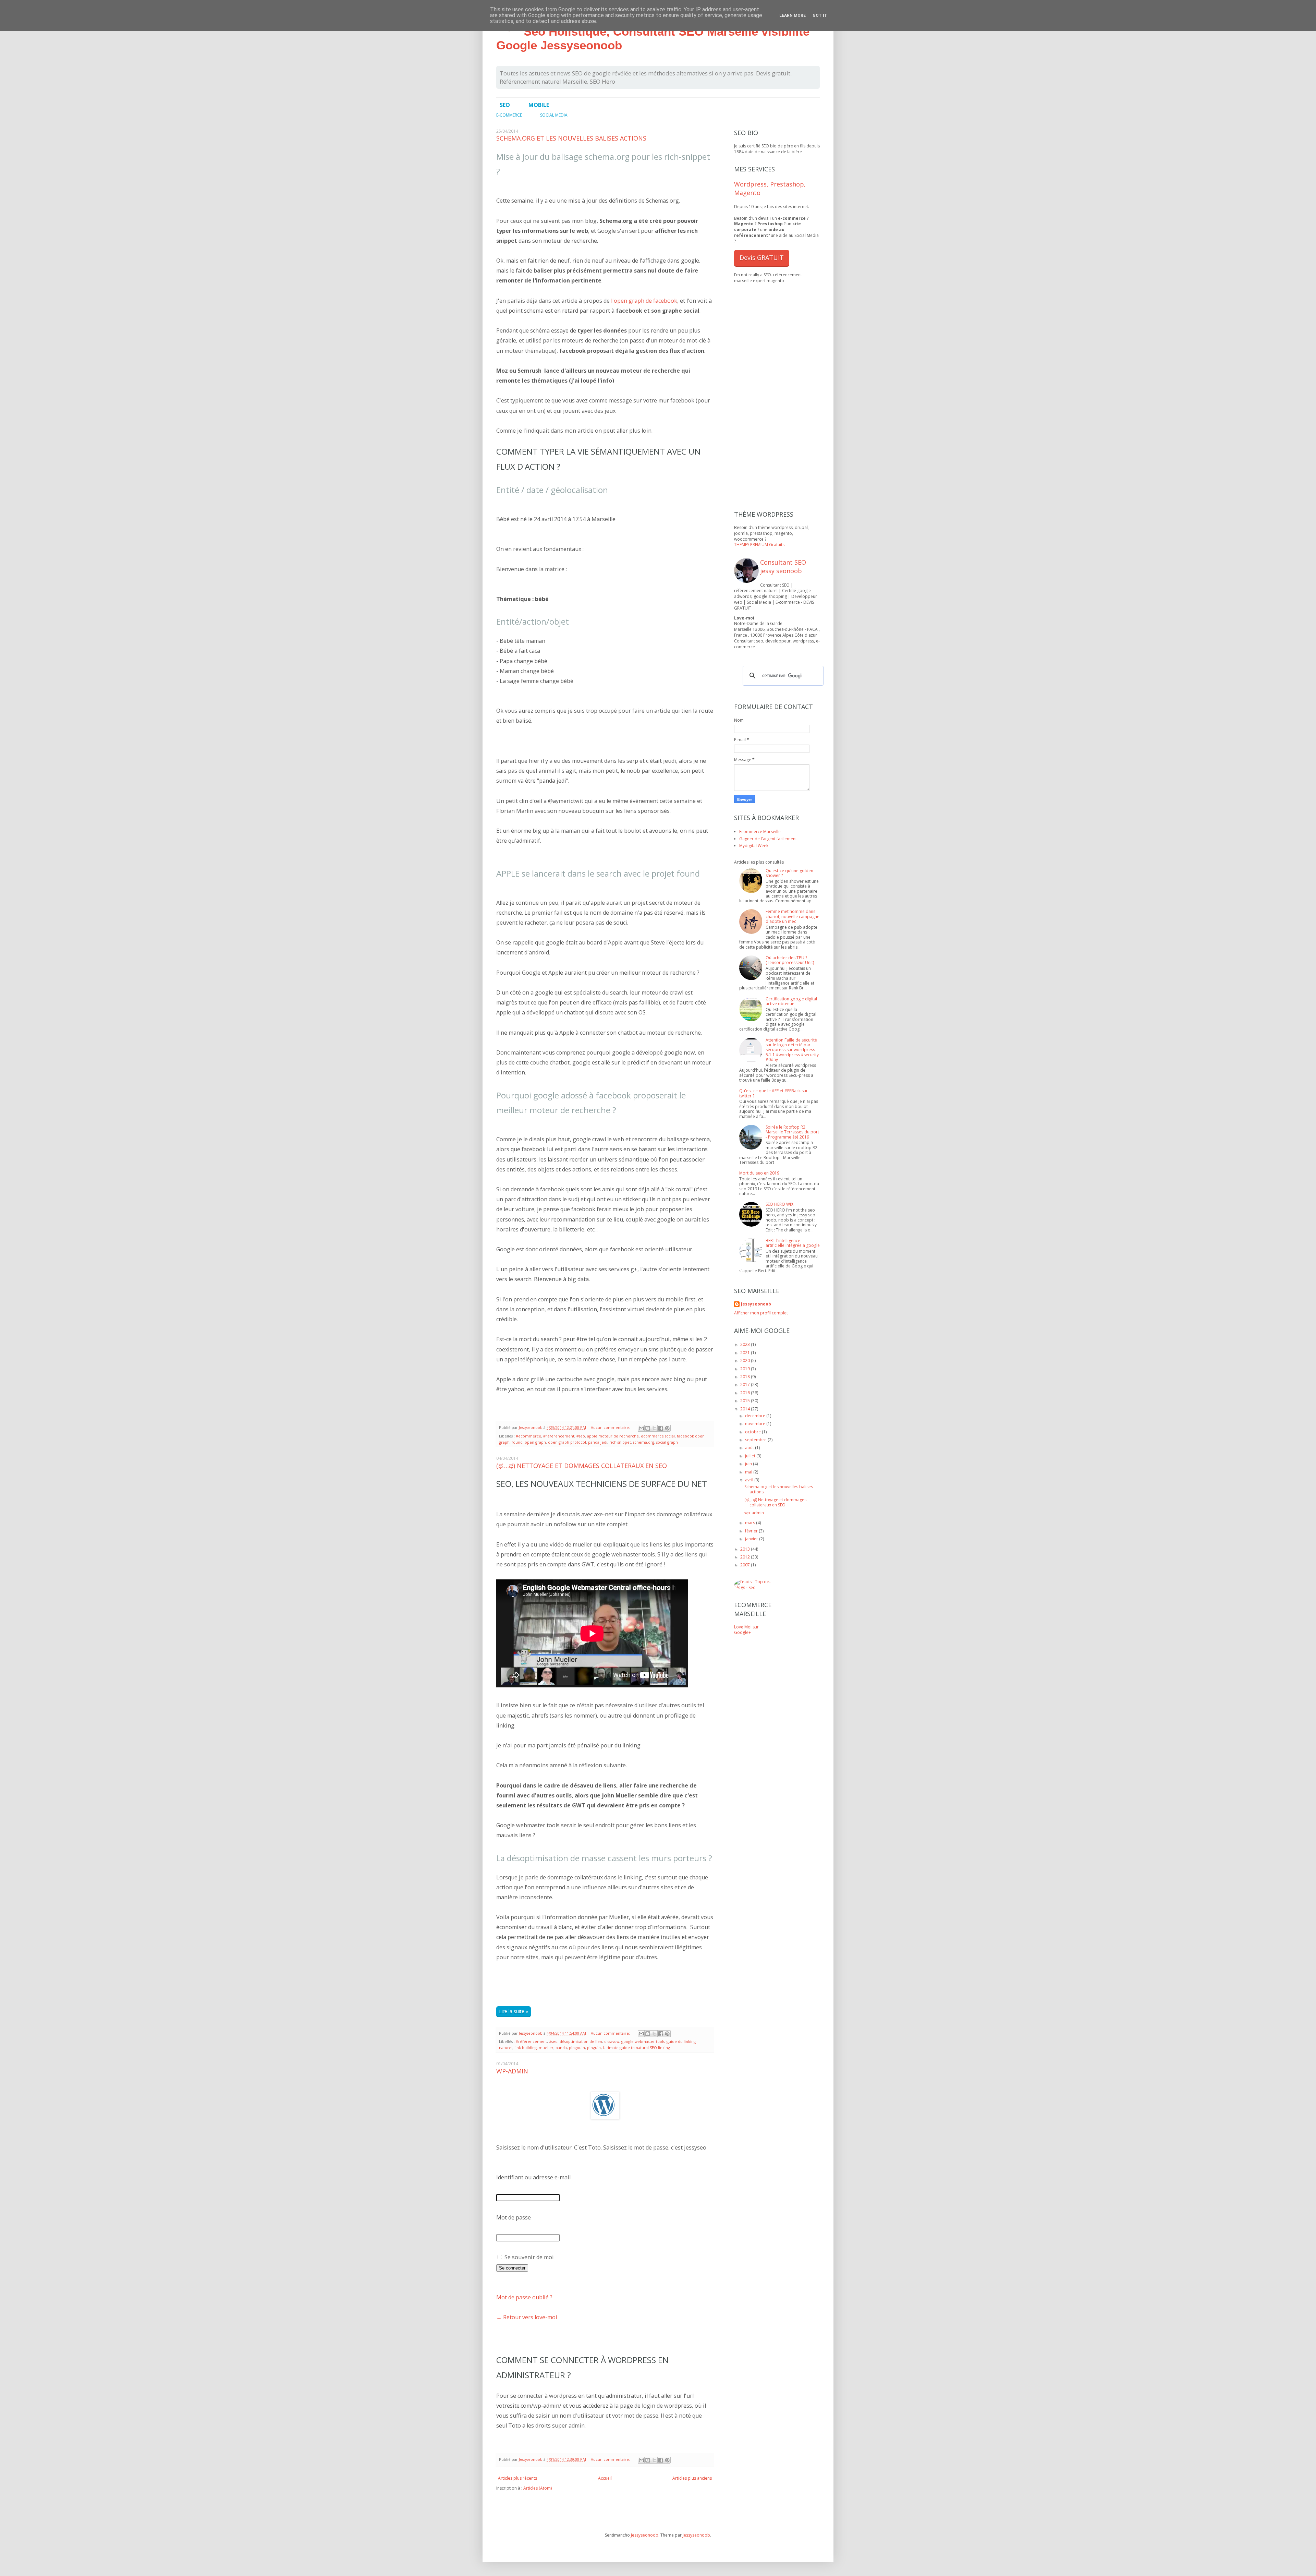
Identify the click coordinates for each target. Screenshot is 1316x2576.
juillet (751, 1456)
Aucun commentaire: (611, 1427)
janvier (752, 1539)
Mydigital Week (754, 846)
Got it (820, 15)
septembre (756, 1440)
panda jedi (598, 1442)
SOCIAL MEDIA (554, 115)
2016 (746, 1393)
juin (749, 1464)
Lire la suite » (514, 2011)
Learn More (793, 15)
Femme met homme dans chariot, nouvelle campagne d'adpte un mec (793, 916)
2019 (746, 1369)
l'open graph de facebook (644, 301)
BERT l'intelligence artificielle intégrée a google (793, 1243)
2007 (746, 1565)
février (752, 1531)
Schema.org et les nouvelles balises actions (571, 138)
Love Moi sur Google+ (746, 1630)
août (750, 1448)
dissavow (612, 2041)
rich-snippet (620, 1442)
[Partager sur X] (654, 1428)
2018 (746, 1377)
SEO (505, 105)
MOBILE (539, 105)
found (517, 1442)
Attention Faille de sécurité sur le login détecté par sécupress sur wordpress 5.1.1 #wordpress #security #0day (792, 1050)
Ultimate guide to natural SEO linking (636, 2048)
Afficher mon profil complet (761, 1313)
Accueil (605, 2478)
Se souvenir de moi (528, 2257)
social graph (667, 1442)
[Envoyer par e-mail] (641, 1428)
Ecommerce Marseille (760, 832)
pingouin (577, 2048)
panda (561, 2048)
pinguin (594, 2048)
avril (750, 1480)
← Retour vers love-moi (527, 2317)
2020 (746, 1361)
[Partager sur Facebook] (661, 1428)
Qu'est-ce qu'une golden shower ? (789, 873)
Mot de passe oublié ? (524, 2297)
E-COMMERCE (509, 115)
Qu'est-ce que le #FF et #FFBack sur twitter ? (773, 1093)
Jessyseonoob (531, 1427)
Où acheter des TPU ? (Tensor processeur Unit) (790, 960)
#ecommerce (528, 1436)
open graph (535, 1442)
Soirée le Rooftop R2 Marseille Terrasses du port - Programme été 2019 (792, 1132)
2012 (746, 1557)
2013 (746, 1549)
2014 (746, 1409)
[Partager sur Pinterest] (667, 1428)
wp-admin (512, 2071)
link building (526, 2048)
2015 (746, 1401)
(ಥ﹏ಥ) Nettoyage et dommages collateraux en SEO (582, 1466)
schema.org (644, 1442)
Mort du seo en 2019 (759, 1173)
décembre (756, 1416)
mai (749, 1472)
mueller (546, 2048)
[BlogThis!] (648, 1428)
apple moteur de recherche (613, 1436)
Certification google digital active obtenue (791, 1001)
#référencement (559, 1436)
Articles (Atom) (538, 2488)
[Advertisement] (576, 1983)
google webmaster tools (643, 2041)
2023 (746, 1344)
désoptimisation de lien (581, 2041)
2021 (746, 1353)
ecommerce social (658, 1436)
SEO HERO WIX (779, 1204)
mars (751, 1523)
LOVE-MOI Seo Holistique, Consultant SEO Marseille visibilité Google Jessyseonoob (653, 31)
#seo (581, 1436)
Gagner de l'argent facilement (768, 839)
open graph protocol (567, 1442)
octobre (753, 1432)
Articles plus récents (517, 2478)
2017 (746, 1385)
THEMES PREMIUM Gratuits (759, 545)
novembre (756, 1424)
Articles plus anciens (692, 2478)
